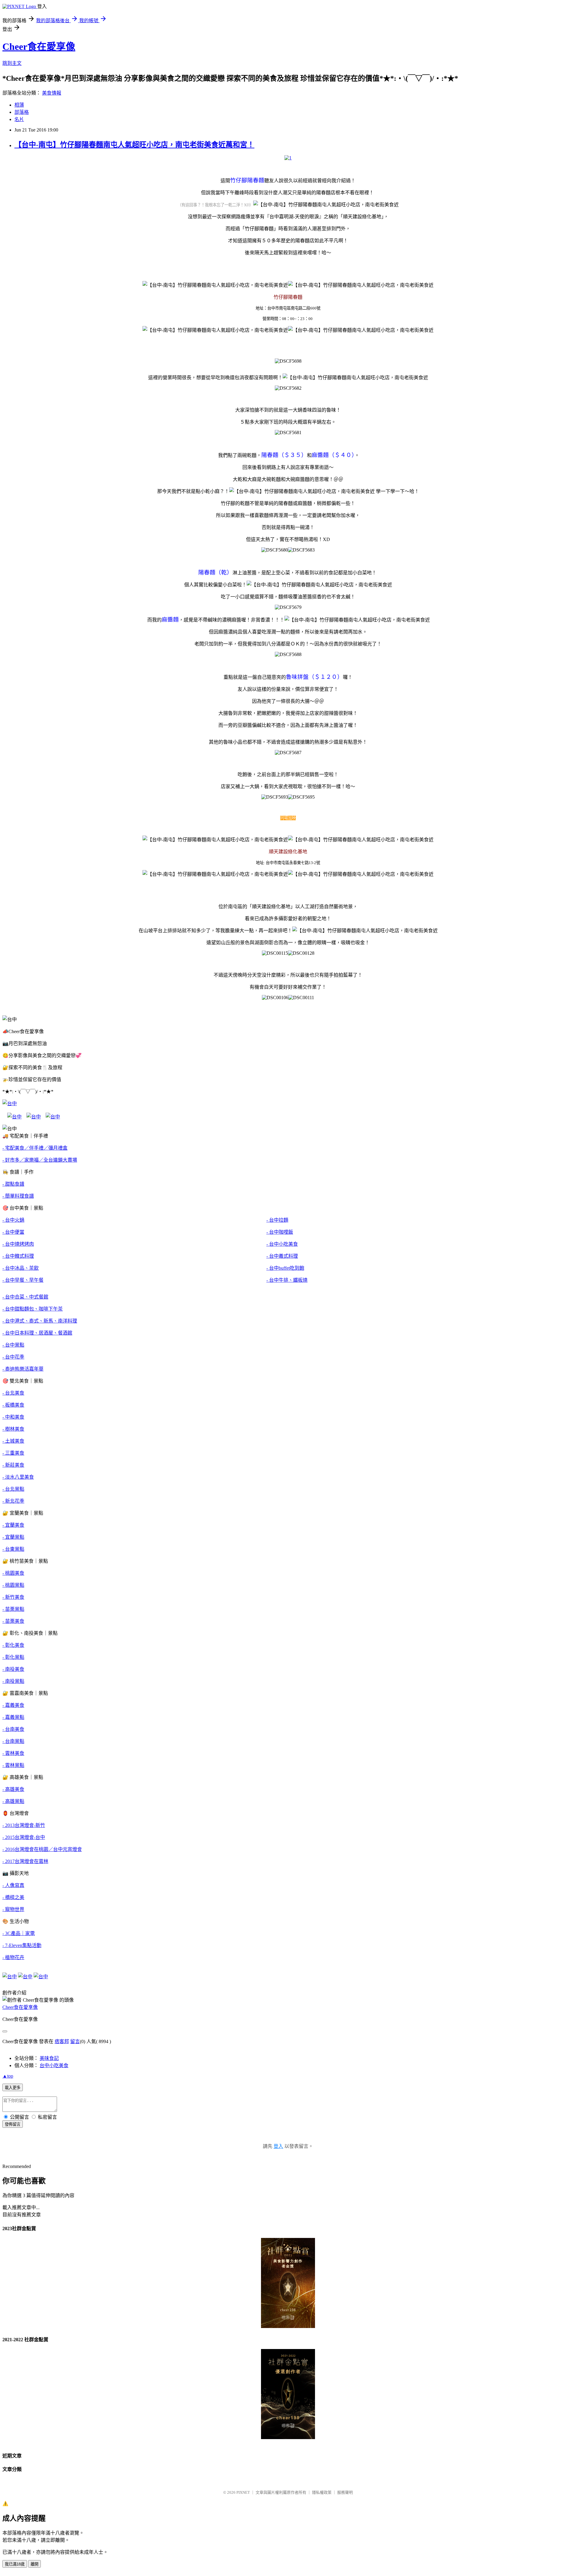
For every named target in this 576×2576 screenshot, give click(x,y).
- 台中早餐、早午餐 (23, 1280)
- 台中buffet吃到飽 (285, 1268)
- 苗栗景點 (13, 1609)
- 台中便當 (13, 1232)
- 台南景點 (13, 1741)
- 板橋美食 (13, 1405)
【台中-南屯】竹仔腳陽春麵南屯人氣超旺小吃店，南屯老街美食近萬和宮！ (134, 145)
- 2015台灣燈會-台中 (24, 1837)
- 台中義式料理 (282, 1256)
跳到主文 (12, 63)
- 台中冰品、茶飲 (21, 1268)
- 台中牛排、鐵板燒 (287, 1280)
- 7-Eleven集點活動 (22, 1945)
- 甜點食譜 (13, 1184)
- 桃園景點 (13, 1585)
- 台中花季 (13, 1357)
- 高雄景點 (13, 1801)
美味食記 (49, 2058)
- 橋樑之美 (13, 1897)
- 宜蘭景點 (13, 1537)
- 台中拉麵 (277, 1220)
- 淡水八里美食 (18, 1477)
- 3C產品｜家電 (19, 1933)
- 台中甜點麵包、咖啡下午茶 (33, 1309)
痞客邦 (62, 2041)
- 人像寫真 (13, 1885)
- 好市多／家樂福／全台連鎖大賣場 (40, 1160)
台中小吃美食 (54, 2065)
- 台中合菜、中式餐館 (25, 1297)
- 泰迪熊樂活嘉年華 (23, 1369)
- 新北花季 (13, 1501)
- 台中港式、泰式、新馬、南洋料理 (40, 1321)
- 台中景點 (13, 1345)
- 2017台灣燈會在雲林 (25, 1861)
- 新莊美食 (13, 1465)
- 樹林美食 (13, 1429)
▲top (8, 2076)
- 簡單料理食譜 (18, 1196)
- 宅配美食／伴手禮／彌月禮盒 (35, 1148)
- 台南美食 (13, 1729)
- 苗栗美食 (13, 1621)
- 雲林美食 (13, 1753)
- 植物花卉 (13, 1957)
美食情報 (52, 93)
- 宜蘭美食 (13, 1525)
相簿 (19, 105)
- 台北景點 (13, 1489)
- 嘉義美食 (13, 1705)
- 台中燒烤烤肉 (18, 1244)
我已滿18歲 (15, 2564)
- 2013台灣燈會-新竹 (24, 1825)
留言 (75, 2041)
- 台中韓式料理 (18, 1256)
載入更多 (13, 2088)
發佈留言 (13, 2124)
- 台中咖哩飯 (280, 1232)
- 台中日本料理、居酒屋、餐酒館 (37, 1333)
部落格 (22, 112)
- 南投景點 (13, 1681)
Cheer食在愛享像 (39, 47)
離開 (34, 2564)
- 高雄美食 (13, 1789)
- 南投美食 (13, 1669)
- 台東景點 (13, 1549)
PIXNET (243, 2492)
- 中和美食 (13, 1417)
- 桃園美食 (13, 1573)
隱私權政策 (322, 2492)
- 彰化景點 (13, 1657)
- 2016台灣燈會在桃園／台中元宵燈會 (42, 1849)
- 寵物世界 (13, 1909)
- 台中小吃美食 (282, 1244)
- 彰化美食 (13, 1645)
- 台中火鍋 (13, 1220)
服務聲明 (345, 2492)
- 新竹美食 (13, 1597)
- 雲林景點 (13, 1765)
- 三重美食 (13, 1453)
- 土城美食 (13, 1441)
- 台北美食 (13, 1393)
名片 (19, 119)
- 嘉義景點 (13, 1717)
